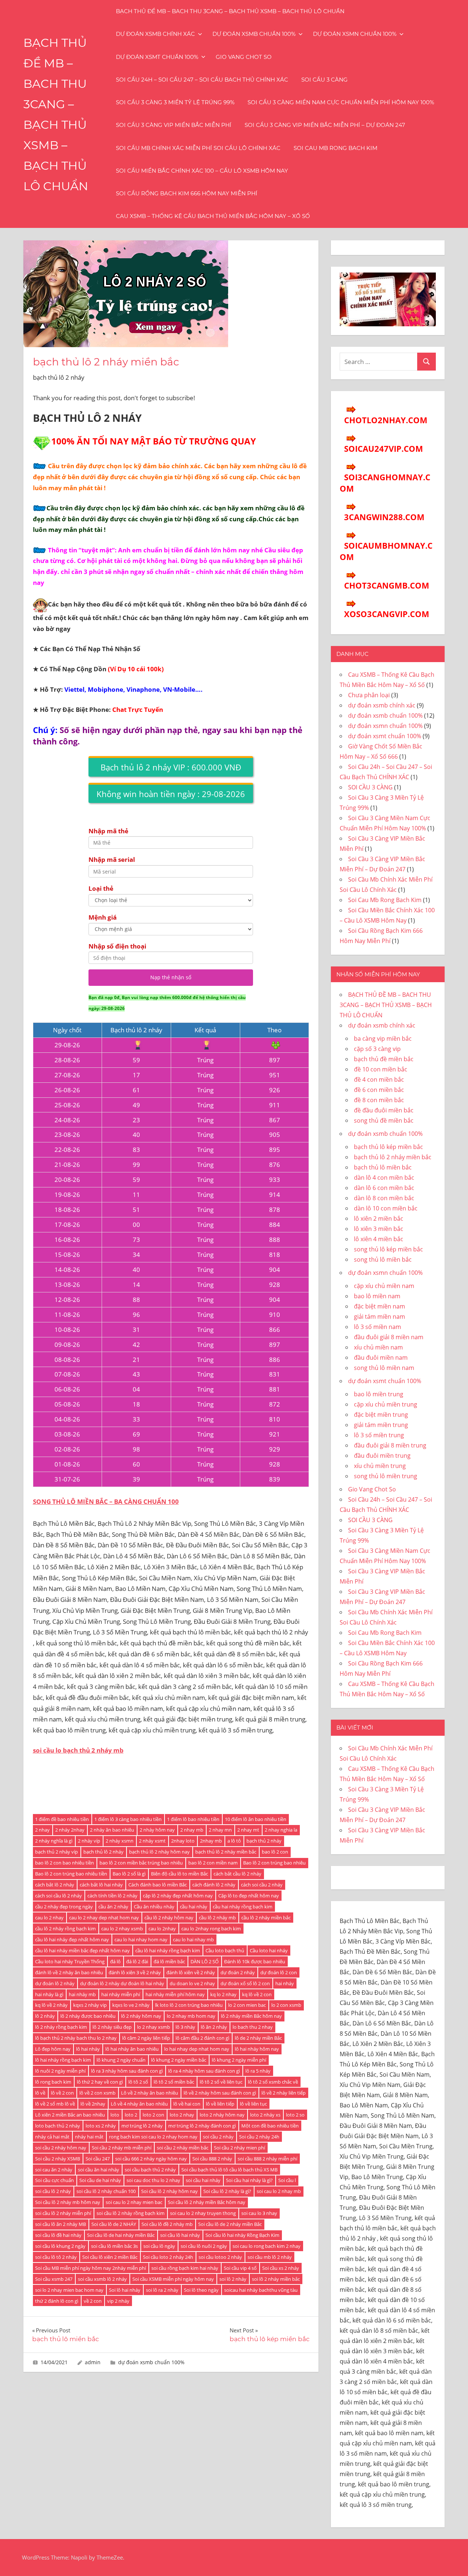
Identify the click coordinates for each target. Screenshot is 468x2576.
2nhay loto (183, 1841)
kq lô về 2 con (257, 1994)
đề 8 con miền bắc (379, 1100)
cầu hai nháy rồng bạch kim (243, 1907)
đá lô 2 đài (137, 1961)
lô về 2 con (62, 2093)
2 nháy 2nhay (70, 1830)
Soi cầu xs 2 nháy (281, 2268)
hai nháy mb (82, 1994)
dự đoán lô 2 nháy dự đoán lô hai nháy (122, 1983)
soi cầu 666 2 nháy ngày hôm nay (151, 2159)
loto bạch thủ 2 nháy (58, 2126)
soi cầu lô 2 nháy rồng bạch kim (131, 2213)
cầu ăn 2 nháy (113, 1907)
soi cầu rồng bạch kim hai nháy (185, 2268)
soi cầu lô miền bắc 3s (114, 2246)
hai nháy (285, 1983)
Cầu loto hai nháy (269, 1950)
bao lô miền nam (377, 1296)
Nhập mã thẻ (108, 831)
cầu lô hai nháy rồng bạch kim (168, 1950)
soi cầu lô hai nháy (180, 2235)
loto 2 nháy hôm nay (222, 2115)
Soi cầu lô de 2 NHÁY (114, 2224)
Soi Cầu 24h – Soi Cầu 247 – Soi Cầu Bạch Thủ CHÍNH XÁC (202, 80)
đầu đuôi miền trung (382, 1456)
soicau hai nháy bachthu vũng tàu (261, 2290)
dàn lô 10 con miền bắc (386, 1208)
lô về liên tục (253, 2104)
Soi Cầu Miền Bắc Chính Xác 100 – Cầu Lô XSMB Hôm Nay (202, 171)
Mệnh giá (103, 917)
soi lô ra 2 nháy (162, 2290)
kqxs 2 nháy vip (90, 2005)
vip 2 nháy (118, 2301)
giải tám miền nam (380, 1317)
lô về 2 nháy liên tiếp (284, 2093)
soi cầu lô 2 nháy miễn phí (63, 2213)
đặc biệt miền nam (380, 1306)
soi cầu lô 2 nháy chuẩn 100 (106, 2191)
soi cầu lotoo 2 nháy (220, 2257)
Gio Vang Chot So (244, 57)
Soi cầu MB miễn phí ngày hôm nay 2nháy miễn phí (90, 2268)
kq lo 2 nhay (223, 1994)
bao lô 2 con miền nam (213, 1863)
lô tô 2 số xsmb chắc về (273, 2082)
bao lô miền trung (379, 1394)
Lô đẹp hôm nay (53, 2049)
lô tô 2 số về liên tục (221, 2082)
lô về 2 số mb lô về (55, 2104)
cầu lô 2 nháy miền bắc (266, 1918)
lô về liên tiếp (220, 2104)
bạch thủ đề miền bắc (384, 1059)
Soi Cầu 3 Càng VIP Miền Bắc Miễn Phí (174, 125)
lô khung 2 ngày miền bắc (179, 2060)
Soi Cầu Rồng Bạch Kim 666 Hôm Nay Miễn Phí (187, 193)
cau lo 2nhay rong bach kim (211, 1929)
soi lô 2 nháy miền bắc (276, 2279)
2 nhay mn (220, 1830)
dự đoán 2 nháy (238, 1972)
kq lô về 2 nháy (51, 2005)
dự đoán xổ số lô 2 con (245, 1983)
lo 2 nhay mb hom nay (191, 2016)
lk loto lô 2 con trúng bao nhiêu (189, 2005)
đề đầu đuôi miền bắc (384, 1110)
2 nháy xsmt (152, 1841)
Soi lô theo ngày (201, 2290)
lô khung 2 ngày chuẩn (121, 2060)
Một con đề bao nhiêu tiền (270, 2126)
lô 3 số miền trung (379, 1435)
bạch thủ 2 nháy (264, 1841)
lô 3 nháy (185, 2027)
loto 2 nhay (182, 2115)
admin (93, 2362)
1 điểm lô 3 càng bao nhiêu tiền (128, 1819)
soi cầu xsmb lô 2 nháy (102, 2279)
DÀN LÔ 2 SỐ (205, 1961)
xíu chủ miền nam (378, 1347)
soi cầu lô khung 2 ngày (60, 2246)
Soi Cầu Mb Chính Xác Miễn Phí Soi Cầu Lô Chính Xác (198, 148)
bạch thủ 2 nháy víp (56, 1852)
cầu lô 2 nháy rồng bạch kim (65, 1929)
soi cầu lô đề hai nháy (58, 2235)
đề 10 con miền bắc (381, 1069)
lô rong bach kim (53, 2082)
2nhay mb (211, 1841)
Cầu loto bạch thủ (225, 1950)
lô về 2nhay (93, 2104)
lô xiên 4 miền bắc (379, 1239)
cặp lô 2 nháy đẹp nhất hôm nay (178, 1896)
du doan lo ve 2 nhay (192, 1983)
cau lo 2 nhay (49, 1918)
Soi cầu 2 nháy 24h (259, 2137)
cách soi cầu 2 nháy (262, 1885)
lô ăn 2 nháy (214, 2027)
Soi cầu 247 (98, 2159)
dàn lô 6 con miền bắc (384, 1188)
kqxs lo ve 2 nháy (131, 2005)
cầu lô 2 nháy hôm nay (169, 1918)
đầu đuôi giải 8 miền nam (389, 1337)
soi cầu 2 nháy (218, 2137)
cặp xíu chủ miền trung (386, 1404)
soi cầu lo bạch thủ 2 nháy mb (78, 1750)
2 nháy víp (89, 1841)
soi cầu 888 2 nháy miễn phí (267, 2159)
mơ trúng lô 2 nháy (142, 2126)
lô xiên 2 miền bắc (379, 1218)
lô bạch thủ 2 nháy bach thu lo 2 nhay (76, 2038)
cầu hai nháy (194, 1907)
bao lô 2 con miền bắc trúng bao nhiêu (141, 1863)
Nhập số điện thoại (117, 946)
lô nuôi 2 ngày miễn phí (60, 2071)
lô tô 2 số (138, 2082)
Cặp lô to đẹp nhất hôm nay (249, 1896)
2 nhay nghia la (281, 1830)
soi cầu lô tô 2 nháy (56, 2257)
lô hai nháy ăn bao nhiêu (132, 2049)
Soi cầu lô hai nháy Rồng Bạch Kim (242, 2235)
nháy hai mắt (89, 2137)
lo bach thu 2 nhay (253, 2027)
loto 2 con (153, 2115)
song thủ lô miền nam (384, 1368)
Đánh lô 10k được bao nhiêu (255, 1961)
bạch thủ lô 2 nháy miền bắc (226, 1852)
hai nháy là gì (49, 1994)
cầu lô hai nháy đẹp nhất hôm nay (72, 1939)
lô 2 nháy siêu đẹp (112, 2027)
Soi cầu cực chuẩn (54, 2180)
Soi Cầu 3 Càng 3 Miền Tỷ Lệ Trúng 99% (175, 102)
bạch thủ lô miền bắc (383, 1167)
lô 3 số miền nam (378, 1327)
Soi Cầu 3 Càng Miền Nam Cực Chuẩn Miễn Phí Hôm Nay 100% (341, 102)
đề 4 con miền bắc (379, 1079)
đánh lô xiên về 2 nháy (191, 1972)
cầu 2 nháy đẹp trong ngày (64, 1907)
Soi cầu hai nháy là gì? (249, 2180)
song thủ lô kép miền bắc (388, 1249)
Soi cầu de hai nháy (100, 2180)
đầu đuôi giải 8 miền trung (390, 1445)
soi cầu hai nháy (203, 2180)
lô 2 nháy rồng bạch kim (61, 2027)
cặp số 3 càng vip (377, 1049)
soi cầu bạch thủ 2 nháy (150, 2170)
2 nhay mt (248, 1830)
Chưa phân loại (369, 695)
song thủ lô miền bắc (383, 1259)
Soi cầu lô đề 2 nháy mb (167, 2224)
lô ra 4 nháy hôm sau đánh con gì (204, 2071)
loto (115, 2115)
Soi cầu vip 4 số (240, 2268)
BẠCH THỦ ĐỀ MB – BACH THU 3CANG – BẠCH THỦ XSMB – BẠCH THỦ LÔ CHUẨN (230, 11)
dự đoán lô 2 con (279, 1972)
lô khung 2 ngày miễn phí (239, 2060)
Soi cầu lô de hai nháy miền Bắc (121, 2235)
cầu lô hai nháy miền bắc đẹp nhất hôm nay (82, 1950)
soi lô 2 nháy (233, 2279)
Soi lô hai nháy (125, 2290)
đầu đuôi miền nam (381, 1358)
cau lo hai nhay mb (193, 1939)
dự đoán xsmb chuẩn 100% (254, 34)
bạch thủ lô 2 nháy (103, 1852)
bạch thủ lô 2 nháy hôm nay (159, 1852)
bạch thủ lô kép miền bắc (388, 1147)
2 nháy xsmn (120, 1841)
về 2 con (93, 2301)
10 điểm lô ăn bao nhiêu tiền (256, 1819)
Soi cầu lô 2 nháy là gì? (227, 2191)
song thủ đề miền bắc (384, 1120)
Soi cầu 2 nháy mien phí (239, 2148)
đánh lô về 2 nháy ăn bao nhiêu (69, 1972)
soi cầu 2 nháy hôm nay (61, 2148)
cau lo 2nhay (162, 1929)
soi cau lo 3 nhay (259, 2213)
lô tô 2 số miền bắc (174, 2082)
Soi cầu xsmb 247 (54, 2279)
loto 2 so (295, 2115)
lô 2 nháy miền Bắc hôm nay (251, 2016)
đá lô (115, 1961)
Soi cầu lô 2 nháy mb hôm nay (68, 2202)
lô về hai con (187, 2104)
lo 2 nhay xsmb (154, 2027)
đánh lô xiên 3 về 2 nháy (135, 1972)
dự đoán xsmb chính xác (155, 34)
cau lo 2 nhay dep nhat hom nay (104, 1918)
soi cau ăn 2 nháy (54, 2170)
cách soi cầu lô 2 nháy (58, 1896)
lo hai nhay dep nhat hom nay (197, 2049)
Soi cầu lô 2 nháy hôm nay (169, 2191)
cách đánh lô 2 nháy (214, 1885)
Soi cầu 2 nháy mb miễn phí (122, 2148)
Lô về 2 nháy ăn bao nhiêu (150, 2093)
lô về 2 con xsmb (97, 2093)
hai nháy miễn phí (121, 1994)
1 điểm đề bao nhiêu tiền (62, 1819)
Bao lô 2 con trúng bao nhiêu (274, 1863)
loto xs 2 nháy (101, 2126)
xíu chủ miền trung (380, 1466)
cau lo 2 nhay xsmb (122, 1929)
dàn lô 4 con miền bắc (384, 1178)
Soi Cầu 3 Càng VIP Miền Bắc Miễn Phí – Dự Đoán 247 (325, 125)
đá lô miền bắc (169, 1961)
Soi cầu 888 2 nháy (212, 2159)
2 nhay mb (192, 1830)
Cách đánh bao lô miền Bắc (158, 1885)
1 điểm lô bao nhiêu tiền (193, 1819)
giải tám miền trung (381, 1425)
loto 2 (131, 2115)
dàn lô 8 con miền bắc (384, 1198)
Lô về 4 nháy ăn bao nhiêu (139, 2104)
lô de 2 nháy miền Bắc (258, 2038)
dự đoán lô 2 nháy (55, 1983)
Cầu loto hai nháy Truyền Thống (70, 1961)
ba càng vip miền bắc (383, 1039)
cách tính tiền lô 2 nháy (112, 1896)
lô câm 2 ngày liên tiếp (146, 2038)
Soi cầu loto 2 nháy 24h (168, 2257)
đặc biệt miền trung (381, 1415)
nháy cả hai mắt (52, 2137)
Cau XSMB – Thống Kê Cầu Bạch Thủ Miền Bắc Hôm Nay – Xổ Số (213, 216)
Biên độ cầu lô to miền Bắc (180, 1874)
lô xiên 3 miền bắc (379, 1229)
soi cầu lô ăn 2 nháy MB (61, 2224)
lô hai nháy (88, 2049)
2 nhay (42, 1830)
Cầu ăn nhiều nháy (154, 1907)
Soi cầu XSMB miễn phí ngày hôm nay (173, 2279)
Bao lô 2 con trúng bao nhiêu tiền (71, 1874)
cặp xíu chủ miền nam (384, 1286)
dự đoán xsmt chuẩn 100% (157, 57)
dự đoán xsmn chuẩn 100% (355, 34)
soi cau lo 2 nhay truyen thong (203, 2213)
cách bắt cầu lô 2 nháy (237, 1874)
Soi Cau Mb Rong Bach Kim (335, 148)
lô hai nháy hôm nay (257, 2049)
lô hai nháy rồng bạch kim (63, 2060)
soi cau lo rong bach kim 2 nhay (267, 2246)
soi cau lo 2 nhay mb (279, 2191)
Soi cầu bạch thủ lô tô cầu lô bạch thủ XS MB (229, 2170)
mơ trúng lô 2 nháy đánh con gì (202, 2126)
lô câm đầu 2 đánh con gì (202, 2038)
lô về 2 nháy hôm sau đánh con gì (220, 2093)
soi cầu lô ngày (159, 2246)
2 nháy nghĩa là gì (54, 1841)
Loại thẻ (101, 888)
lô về (40, 2093)
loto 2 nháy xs (265, 2115)
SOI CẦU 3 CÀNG (324, 80)
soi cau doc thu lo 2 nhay (153, 2180)
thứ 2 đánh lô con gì (57, 2301)
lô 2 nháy (45, 2016)
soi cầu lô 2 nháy (53, 2191)
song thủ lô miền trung (386, 1476)
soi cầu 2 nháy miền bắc (183, 2148)
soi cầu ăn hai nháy (99, 2170)
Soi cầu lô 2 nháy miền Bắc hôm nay (207, 2202)
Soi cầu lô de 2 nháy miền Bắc (230, 2224)
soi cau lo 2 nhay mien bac (134, 2202)
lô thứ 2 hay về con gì (100, 2082)
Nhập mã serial (112, 859)
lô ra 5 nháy (258, 2071)
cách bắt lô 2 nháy (55, 1885)
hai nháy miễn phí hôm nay (175, 1994)
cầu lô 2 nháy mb (217, 1918)
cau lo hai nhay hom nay (141, 1939)
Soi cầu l (287, 2180)
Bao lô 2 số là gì (129, 1874)
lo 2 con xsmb (286, 2005)
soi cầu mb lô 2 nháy (270, 2257)
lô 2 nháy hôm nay (141, 2016)
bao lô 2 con (275, 1852)
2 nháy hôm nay (157, 1830)
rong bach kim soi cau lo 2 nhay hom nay (153, 2137)
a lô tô (234, 1841)
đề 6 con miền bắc (379, 1090)
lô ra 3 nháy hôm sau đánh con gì (127, 2071)
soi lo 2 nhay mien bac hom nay (69, 2290)
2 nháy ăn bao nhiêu (112, 1830)
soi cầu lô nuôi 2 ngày (204, 2246)
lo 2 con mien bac (247, 2005)
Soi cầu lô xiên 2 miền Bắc (110, 2257)
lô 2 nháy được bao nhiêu (88, 2016)
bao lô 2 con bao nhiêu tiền (65, 1863)
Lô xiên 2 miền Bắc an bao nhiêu (70, 2115)
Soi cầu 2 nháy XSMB (58, 2159)
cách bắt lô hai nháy (101, 1885)
